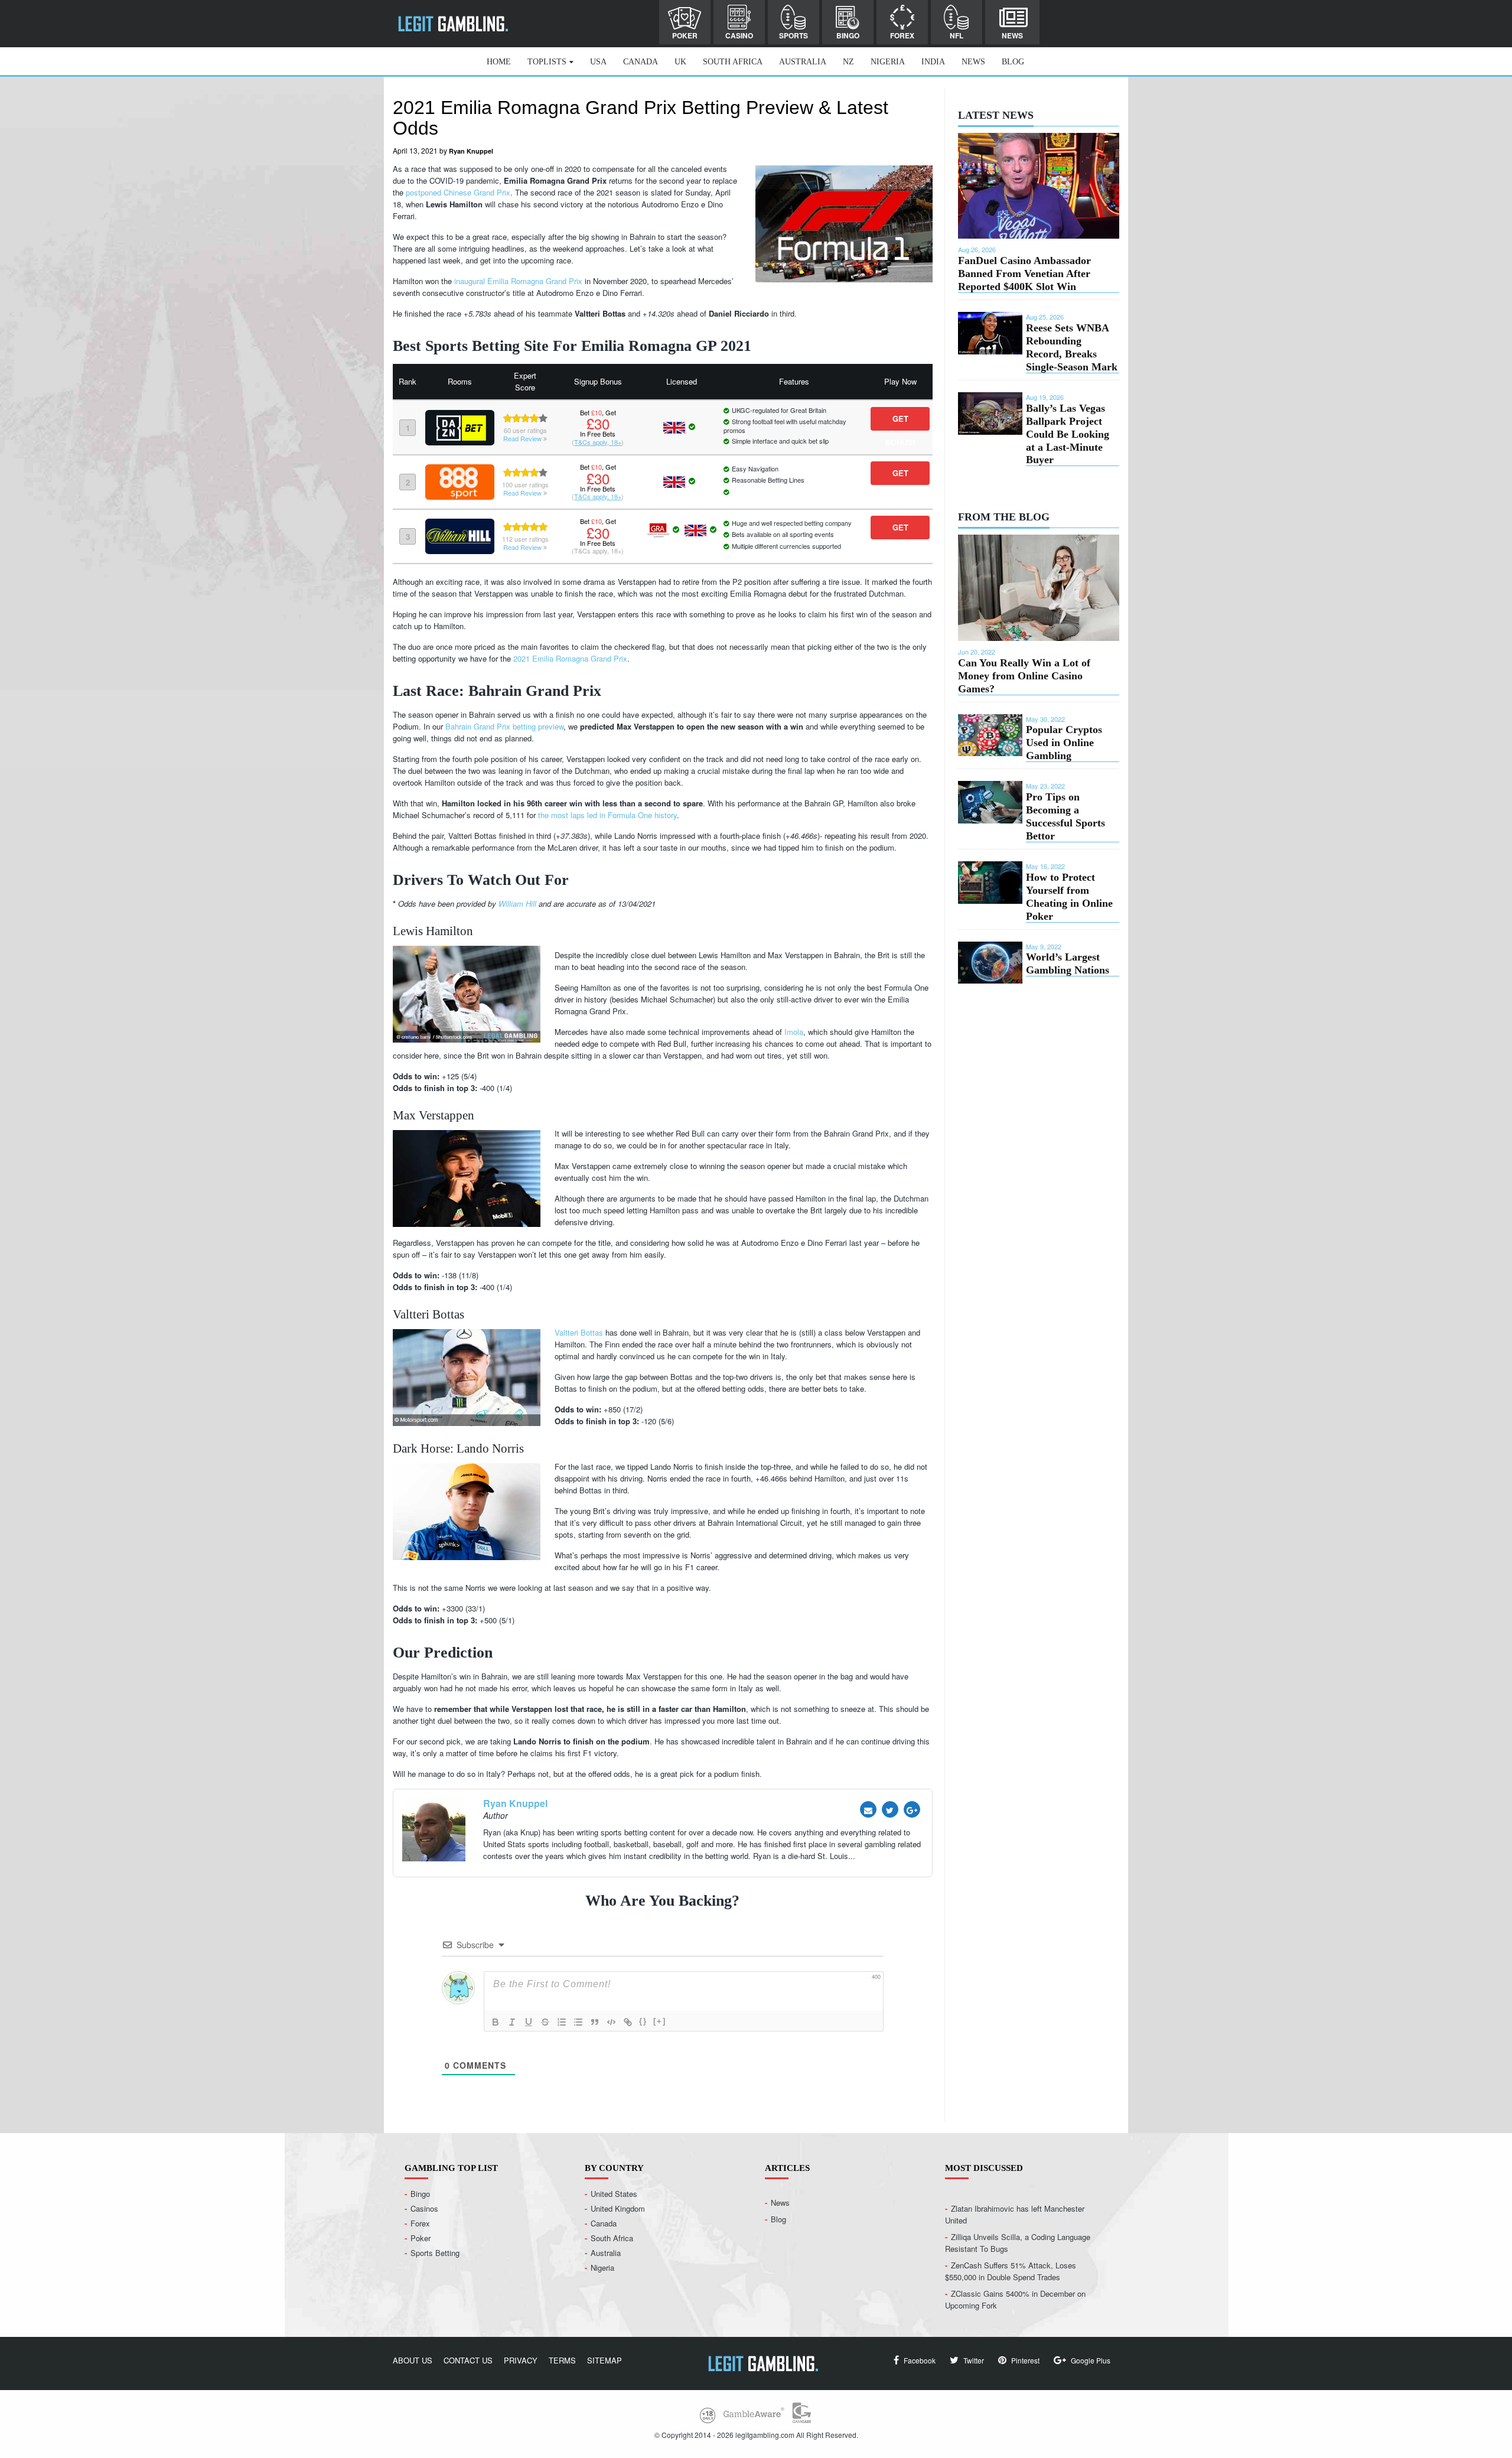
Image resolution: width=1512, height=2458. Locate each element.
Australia (803, 62)
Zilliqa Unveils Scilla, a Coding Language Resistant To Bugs (1018, 2242)
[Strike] (545, 2022)
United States (614, 2193)
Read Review (523, 438)
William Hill (517, 904)
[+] (660, 2021)
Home (499, 62)
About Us (413, 2360)
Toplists (547, 62)
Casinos (424, 2208)
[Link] (628, 2022)
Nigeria (888, 62)
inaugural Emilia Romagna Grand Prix (518, 281)
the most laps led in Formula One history (607, 815)
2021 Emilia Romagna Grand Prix (570, 658)
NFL (957, 35)
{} (643, 2021)
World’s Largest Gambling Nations (1068, 963)
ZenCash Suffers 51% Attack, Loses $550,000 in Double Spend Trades (1011, 2270)
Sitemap (605, 2360)
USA (598, 62)
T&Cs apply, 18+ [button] (598, 442)
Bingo (848, 35)
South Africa (733, 62)
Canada (641, 62)
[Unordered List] (578, 2022)
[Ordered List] (562, 2022)
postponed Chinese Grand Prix (458, 192)
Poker (685, 35)
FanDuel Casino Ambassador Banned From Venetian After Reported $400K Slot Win (1024, 274)
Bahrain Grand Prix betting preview (504, 726)
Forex (902, 35)
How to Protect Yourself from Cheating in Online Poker (1069, 897)
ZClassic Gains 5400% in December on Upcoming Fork (1015, 2299)
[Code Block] (611, 2022)
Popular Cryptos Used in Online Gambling (1064, 743)
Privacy (521, 2360)
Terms (562, 2360)
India (933, 62)
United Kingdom (618, 2208)
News (1012, 35)
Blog (1013, 62)
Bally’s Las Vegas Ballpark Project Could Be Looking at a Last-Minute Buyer (1068, 434)
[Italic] (512, 2022)
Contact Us (468, 2360)
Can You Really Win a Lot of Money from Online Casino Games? (1024, 676)
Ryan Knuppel (471, 151)
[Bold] (496, 2022)
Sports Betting (435, 2252)
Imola (794, 1032)
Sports (794, 35)
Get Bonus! (900, 422)
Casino (739, 35)
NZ (848, 62)
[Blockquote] (595, 2022)
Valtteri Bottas (579, 1332)
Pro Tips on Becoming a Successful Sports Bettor (1065, 816)
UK (680, 62)
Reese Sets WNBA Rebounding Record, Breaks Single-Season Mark (1072, 347)
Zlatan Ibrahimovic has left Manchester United (1015, 2214)
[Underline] (529, 2022)
